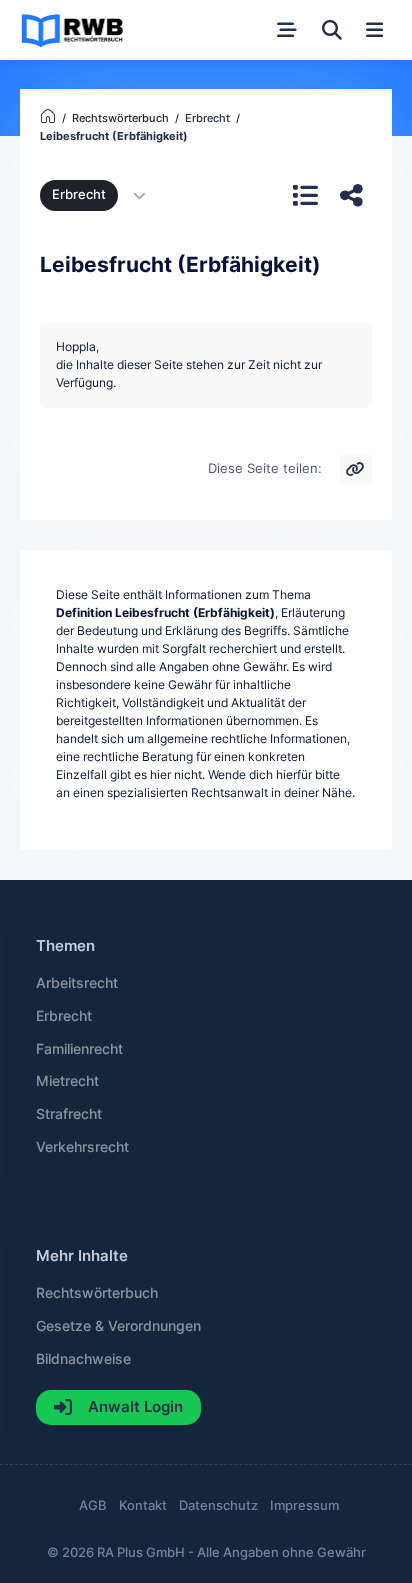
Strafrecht (69, 1114)
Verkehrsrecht (82, 1147)
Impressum (304, 1505)
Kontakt (143, 1505)
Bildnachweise (83, 1359)
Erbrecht (79, 194)
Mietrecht (67, 1081)
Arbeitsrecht (77, 983)
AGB (93, 1505)
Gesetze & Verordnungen (118, 1326)
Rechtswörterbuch (97, 1293)
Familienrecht (79, 1049)
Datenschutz (218, 1505)
